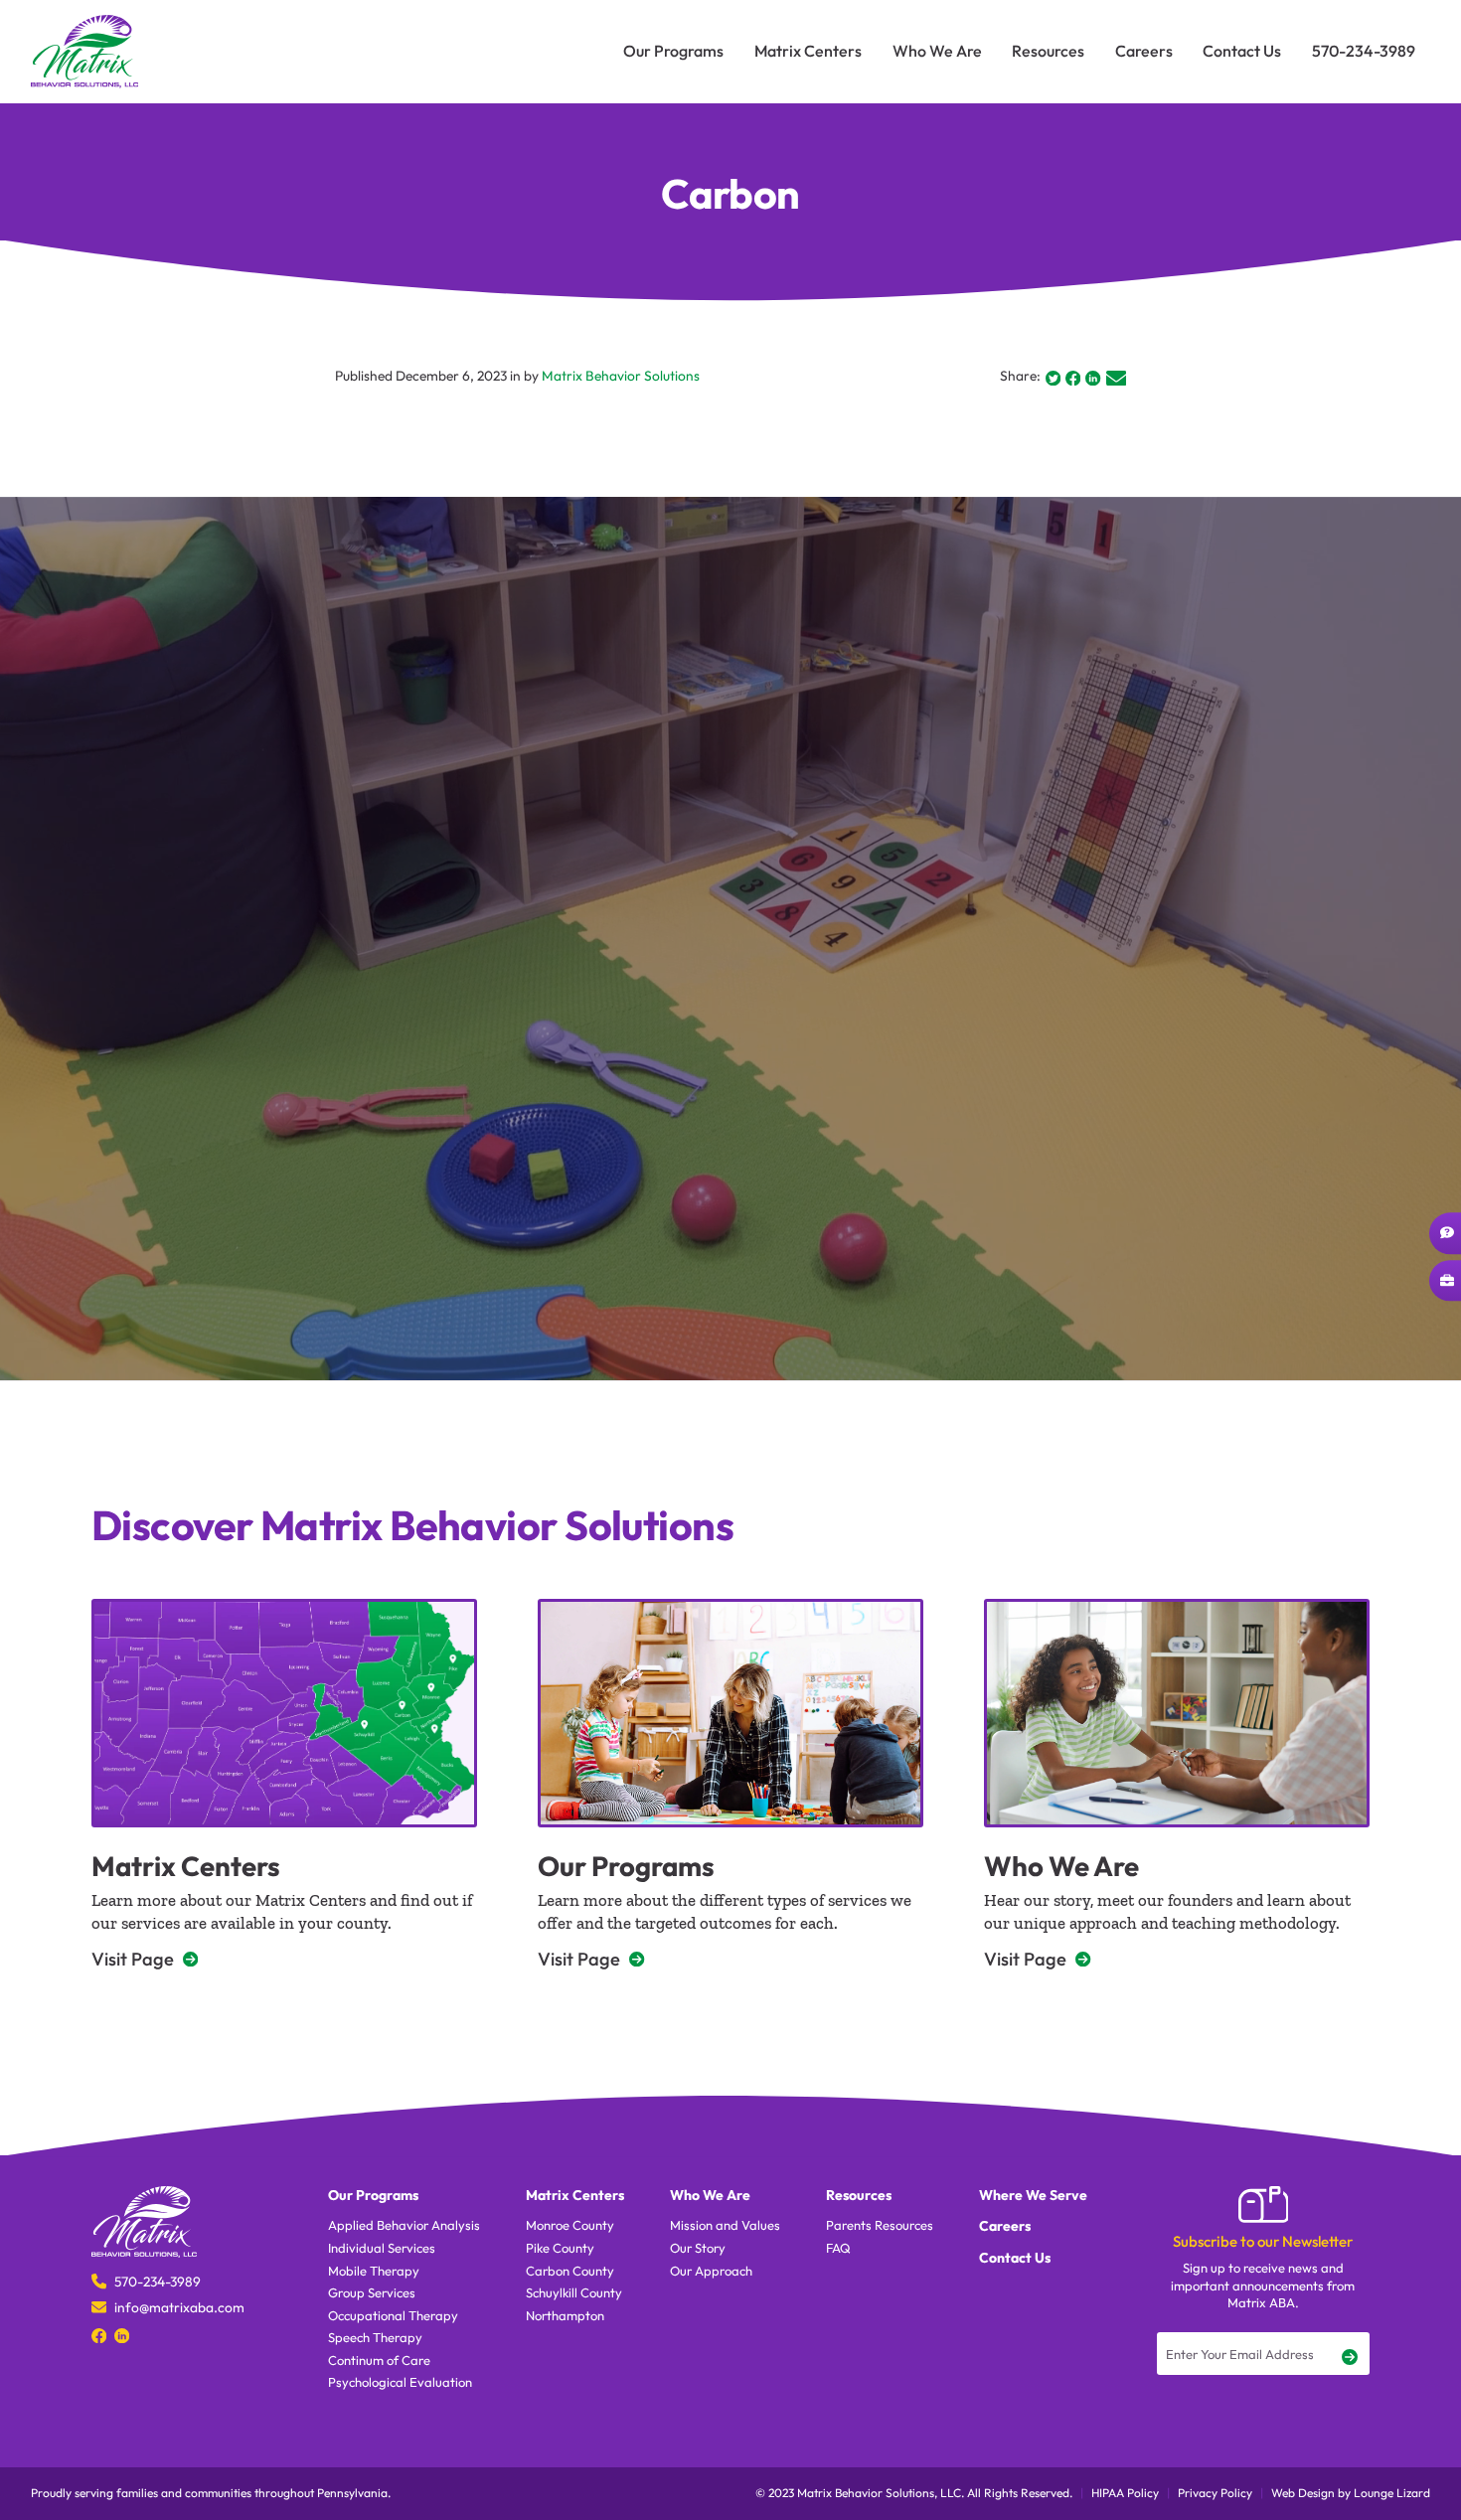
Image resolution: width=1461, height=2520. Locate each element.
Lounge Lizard (1392, 2493)
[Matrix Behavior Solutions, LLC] (84, 52)
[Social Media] (99, 2335)
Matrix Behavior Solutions (621, 376)
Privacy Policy (1215, 2493)
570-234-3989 (158, 2282)
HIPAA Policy (1125, 2493)
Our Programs (626, 1866)
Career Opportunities (1445, 1281)
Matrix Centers (186, 1866)
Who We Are (1061, 1866)
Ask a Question (1445, 1233)
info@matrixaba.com (179, 2307)
